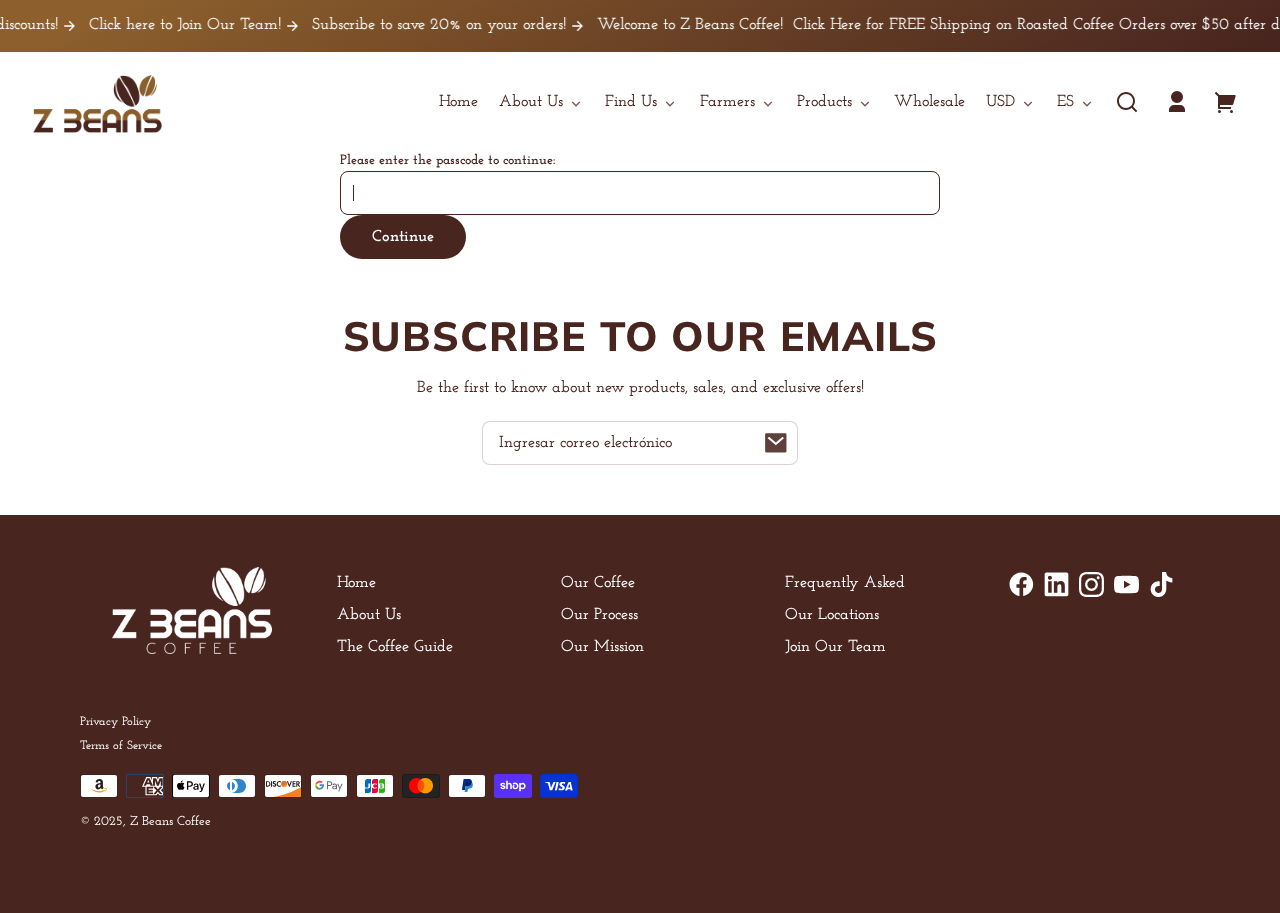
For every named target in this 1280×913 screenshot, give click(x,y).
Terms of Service (121, 746)
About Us (369, 615)
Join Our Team (835, 647)
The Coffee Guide (395, 647)
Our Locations (832, 615)
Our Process (599, 615)
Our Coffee (598, 583)
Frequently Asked (845, 583)
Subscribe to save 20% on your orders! (427, 25)
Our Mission (602, 647)
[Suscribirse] (776, 443)
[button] (1127, 102)
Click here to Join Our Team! (173, 25)
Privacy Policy (115, 722)
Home (356, 583)
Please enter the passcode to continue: (447, 160)
